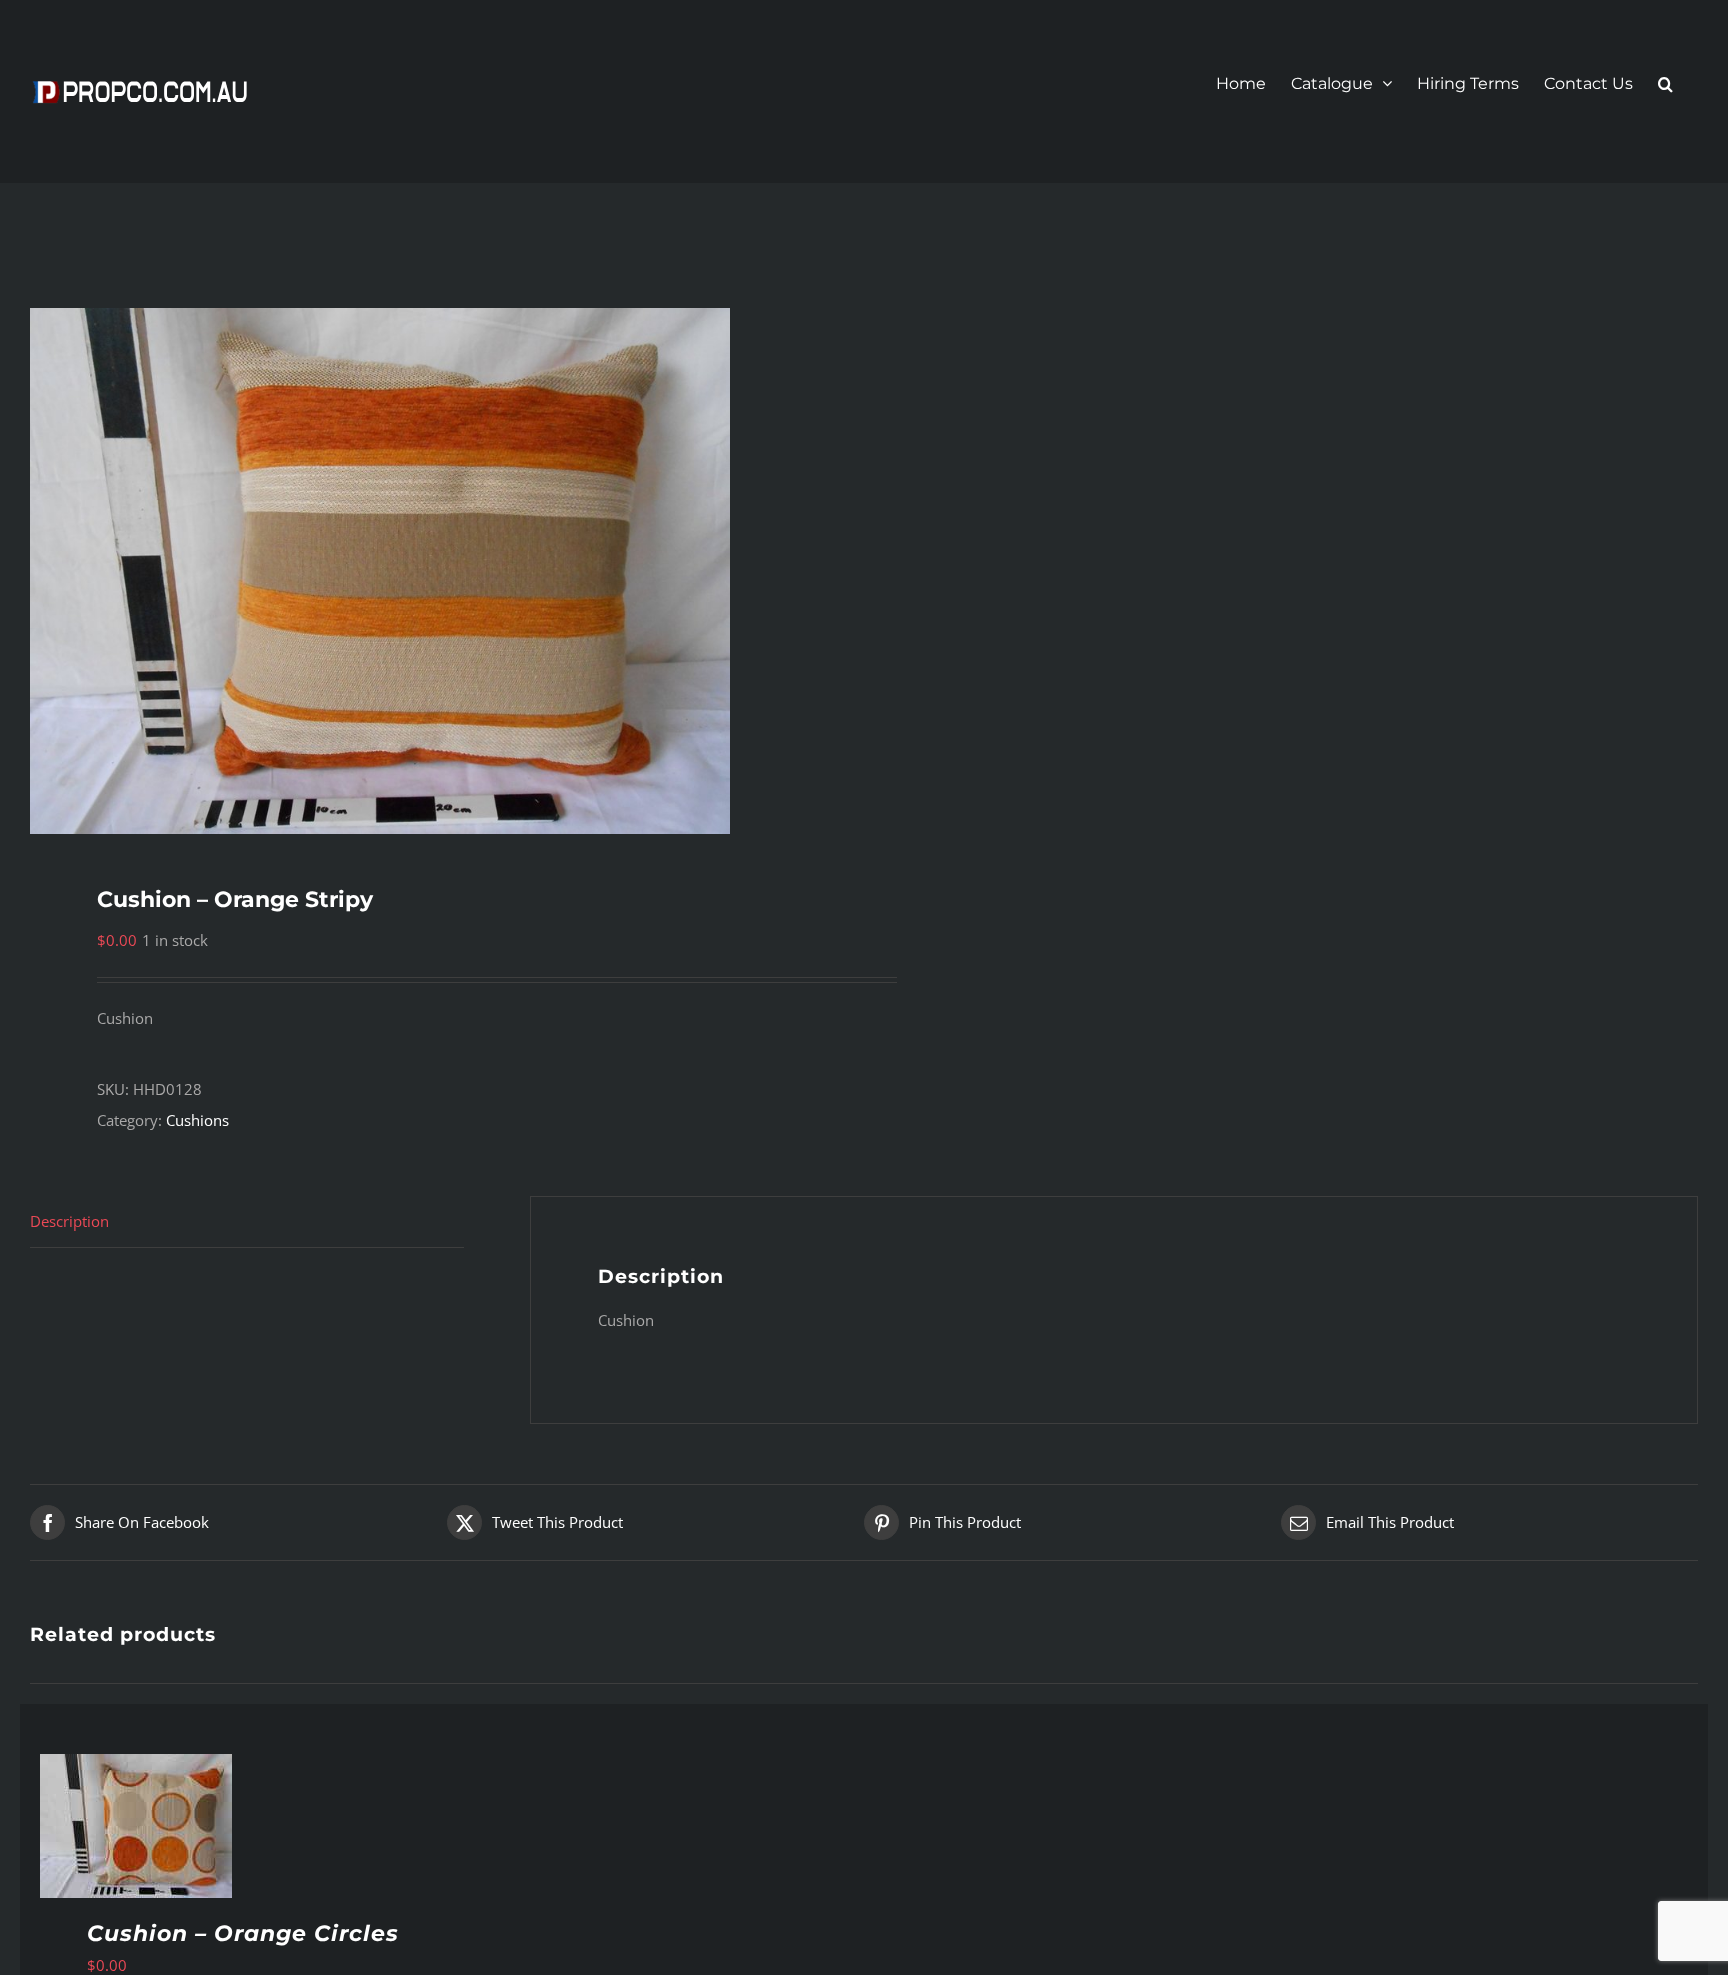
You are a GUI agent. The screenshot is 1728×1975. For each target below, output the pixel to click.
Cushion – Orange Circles (243, 1933)
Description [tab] (69, 1221)
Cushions (197, 1120)
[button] (1665, 84)
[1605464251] (430, 570)
